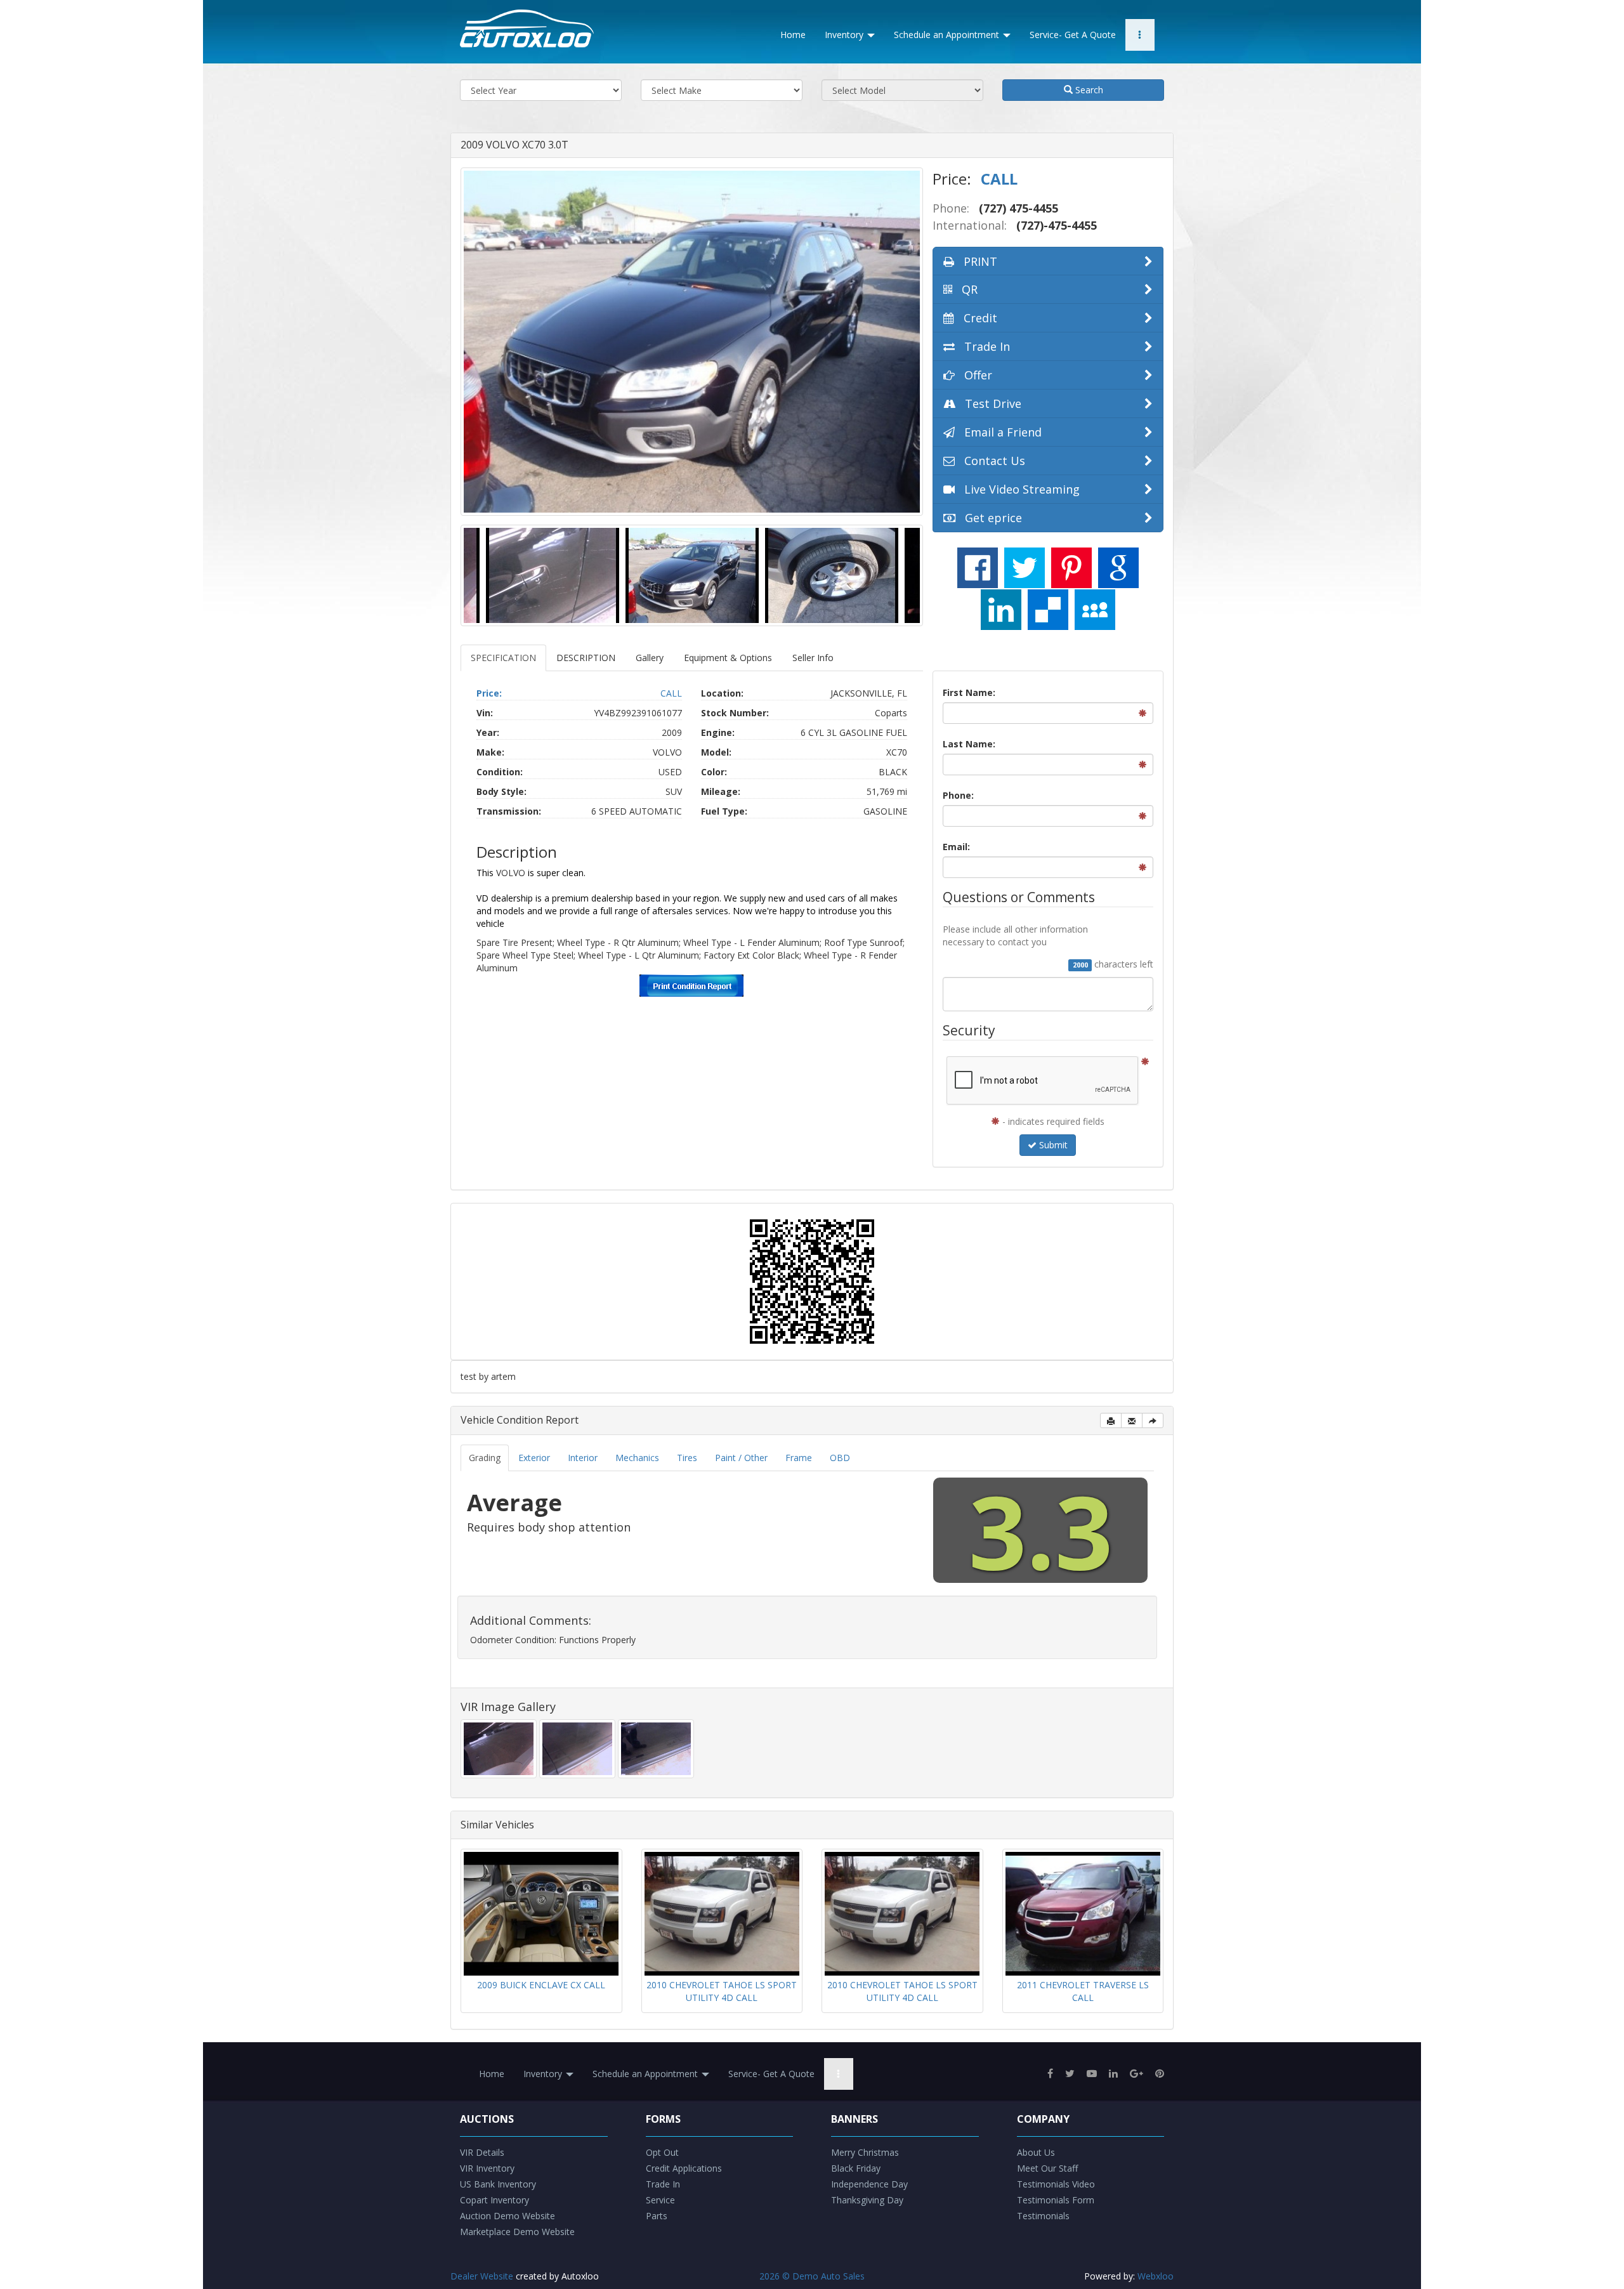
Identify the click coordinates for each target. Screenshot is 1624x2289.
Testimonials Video (1056, 2184)
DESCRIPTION (586, 658)
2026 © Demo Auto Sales (812, 2276)
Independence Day (869, 2184)
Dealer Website (482, 2276)
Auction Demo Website (507, 2216)
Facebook (978, 568)
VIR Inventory (487, 2168)
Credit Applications (684, 2168)
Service (660, 2200)
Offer (977, 375)
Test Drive (992, 403)
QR (968, 289)
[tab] (485, 1458)
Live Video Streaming (1020, 489)
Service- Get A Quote (1073, 35)
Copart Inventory (494, 2200)
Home (793, 35)
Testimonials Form (1056, 2200)
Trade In (986, 346)
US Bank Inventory (498, 2184)
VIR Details (482, 2152)
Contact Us (993, 461)
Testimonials (1043, 2216)
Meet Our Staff (1047, 2168)
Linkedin (1001, 610)
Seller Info (813, 658)
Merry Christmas (865, 2152)
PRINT (979, 261)
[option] (692, 342)
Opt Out (662, 2152)
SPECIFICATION (503, 658)
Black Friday (856, 2168)
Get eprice (992, 518)
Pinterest (1071, 568)
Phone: (958, 795)
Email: (956, 847)
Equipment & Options (728, 658)
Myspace (1095, 610)
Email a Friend (1001, 432)
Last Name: (969, 744)
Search (1088, 90)
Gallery (650, 658)
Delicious (1048, 610)
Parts (657, 2216)
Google (1118, 568)
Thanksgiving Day (867, 2200)
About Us (1036, 2152)
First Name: (969, 692)
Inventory (845, 35)
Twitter (1025, 568)
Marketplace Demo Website (517, 2232)
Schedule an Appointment (948, 35)
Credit (979, 318)
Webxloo (1156, 2276)
